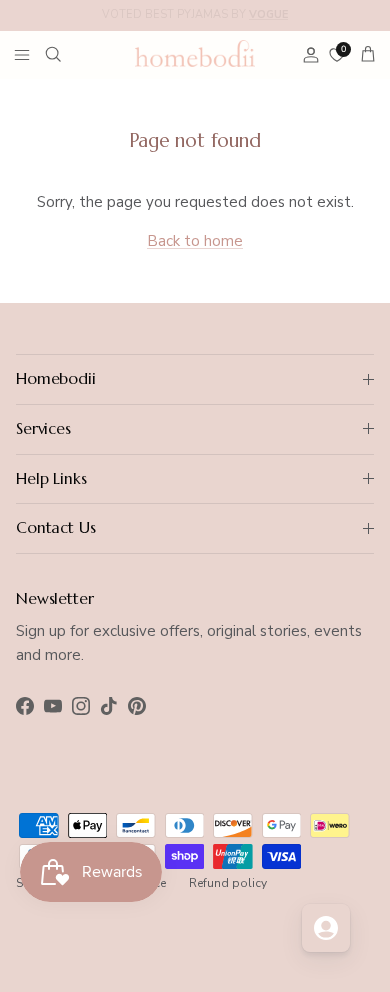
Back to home (195, 241)
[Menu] (22, 54)
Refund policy (228, 883)
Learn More (327, 22)
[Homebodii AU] (195, 53)
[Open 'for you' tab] (326, 928)
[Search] (66, 54)
